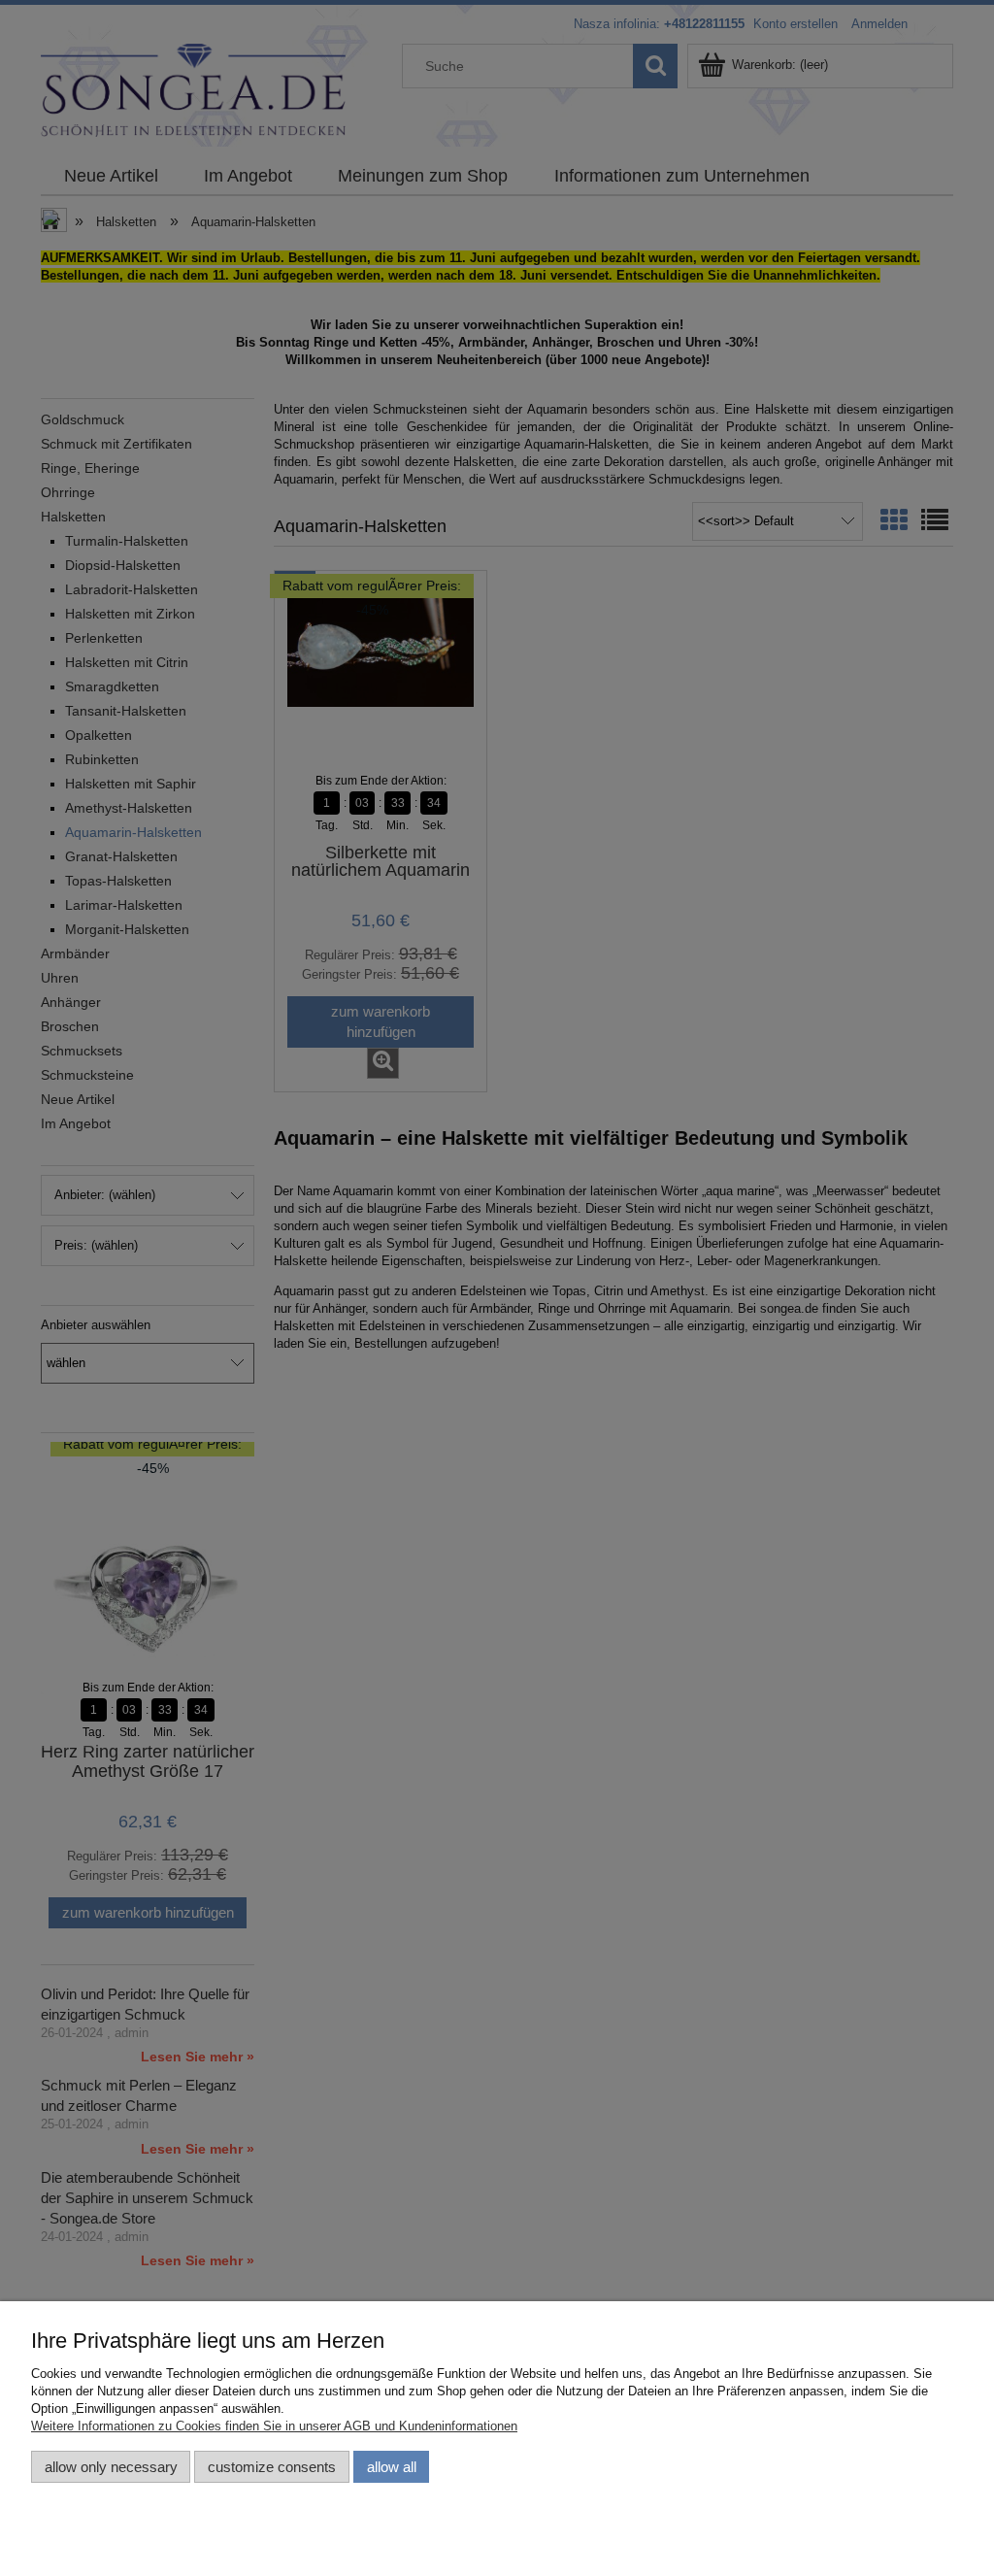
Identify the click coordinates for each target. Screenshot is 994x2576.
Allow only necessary (111, 2467)
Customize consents (272, 2467)
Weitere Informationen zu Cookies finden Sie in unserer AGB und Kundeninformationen (274, 2426)
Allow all (392, 2467)
